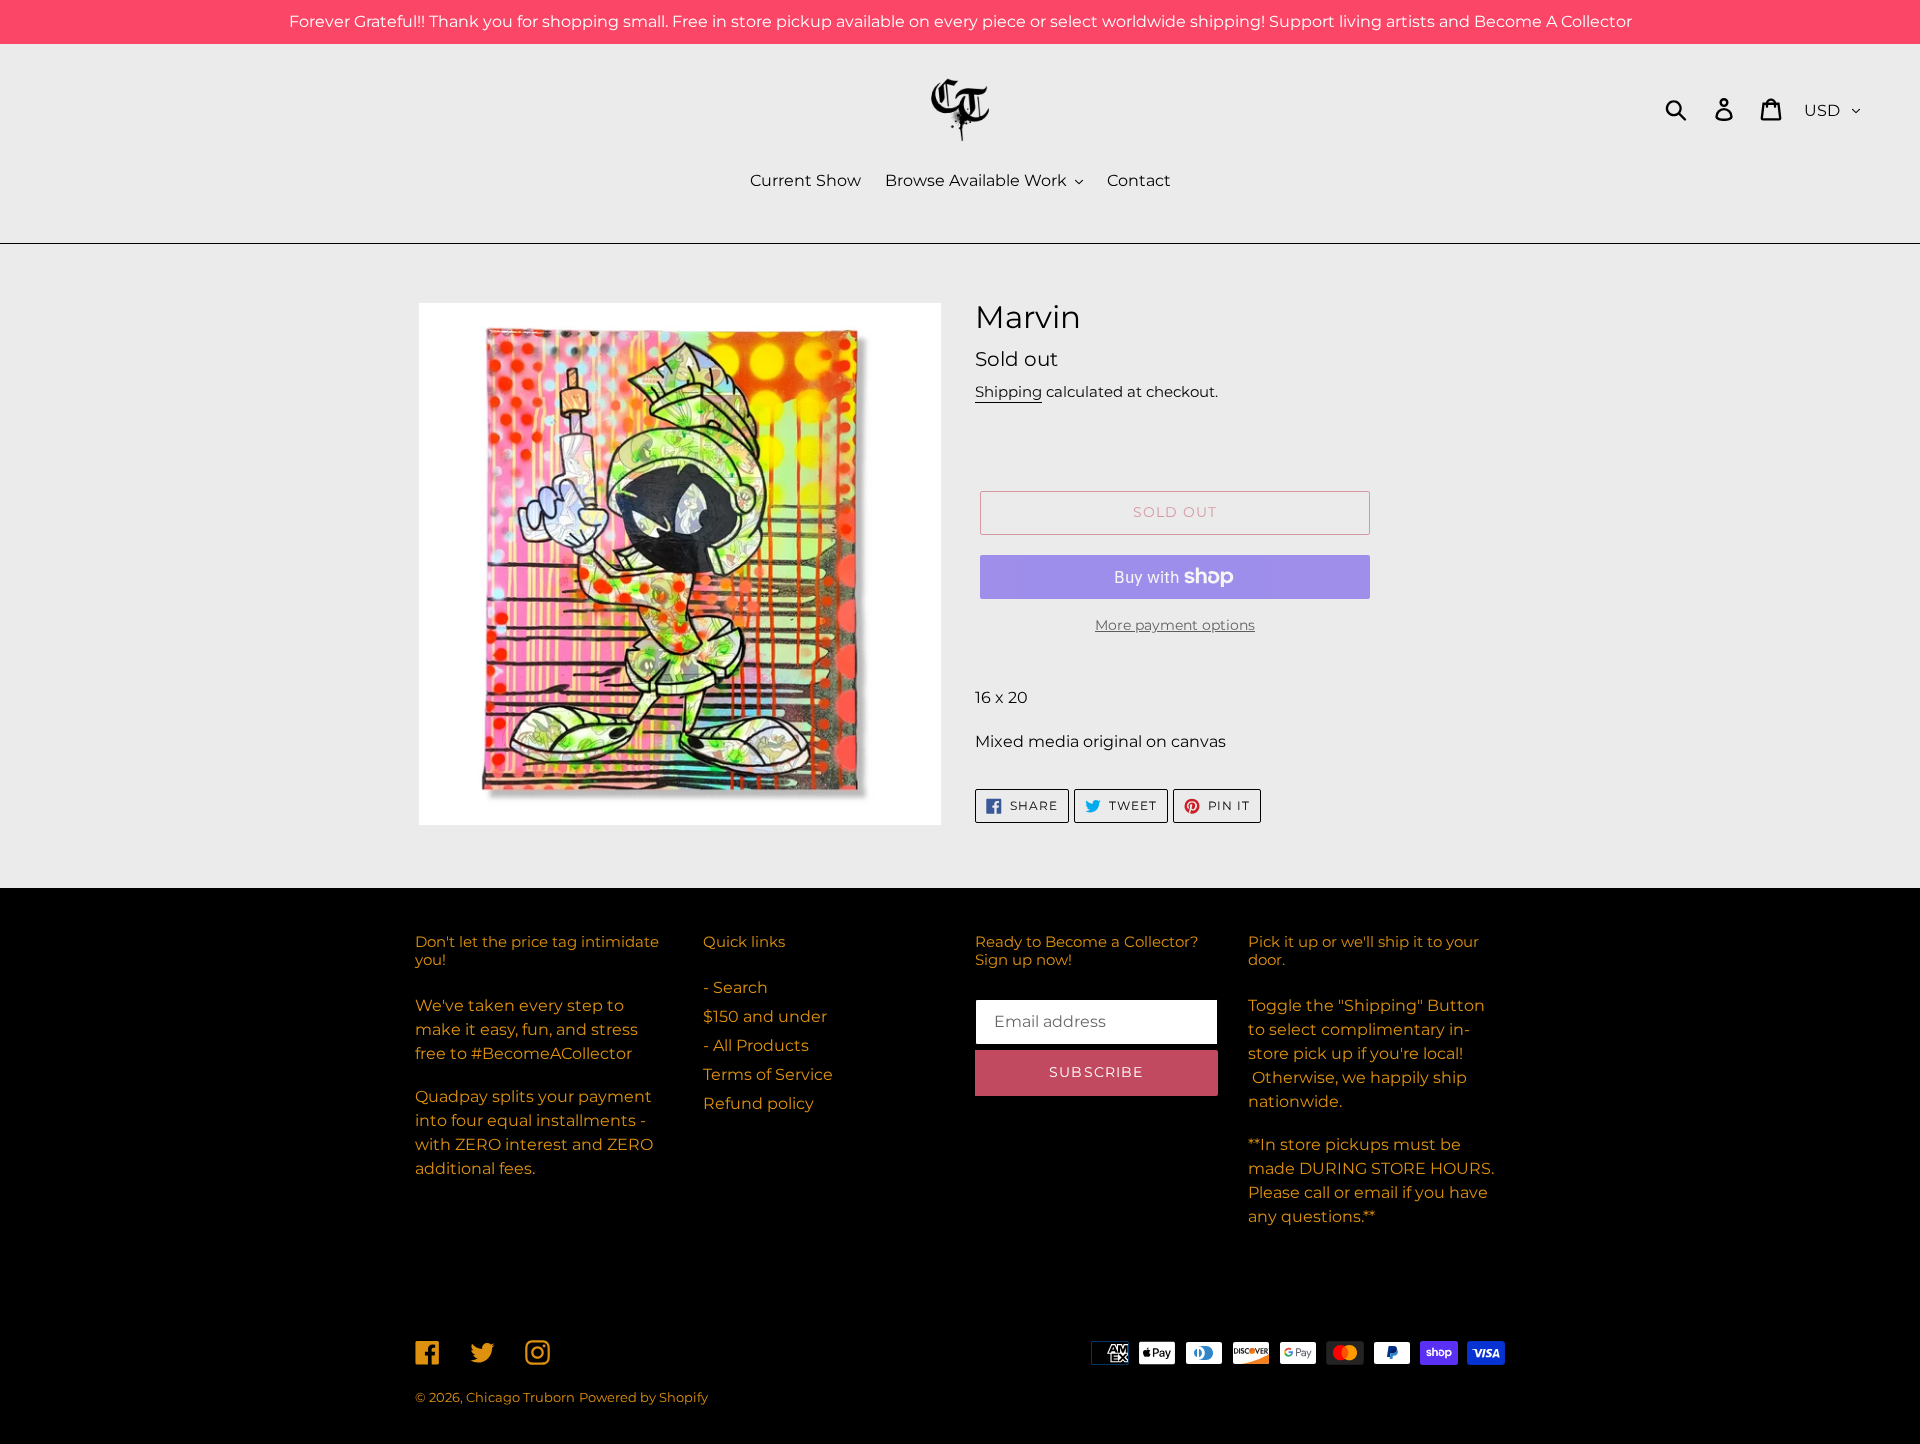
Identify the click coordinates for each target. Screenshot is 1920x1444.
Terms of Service (768, 1074)
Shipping (1008, 391)
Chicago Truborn (520, 1397)
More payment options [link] (1175, 625)
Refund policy (758, 1103)
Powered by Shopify (643, 1397)
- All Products (756, 1045)
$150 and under (765, 1016)
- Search (735, 987)
